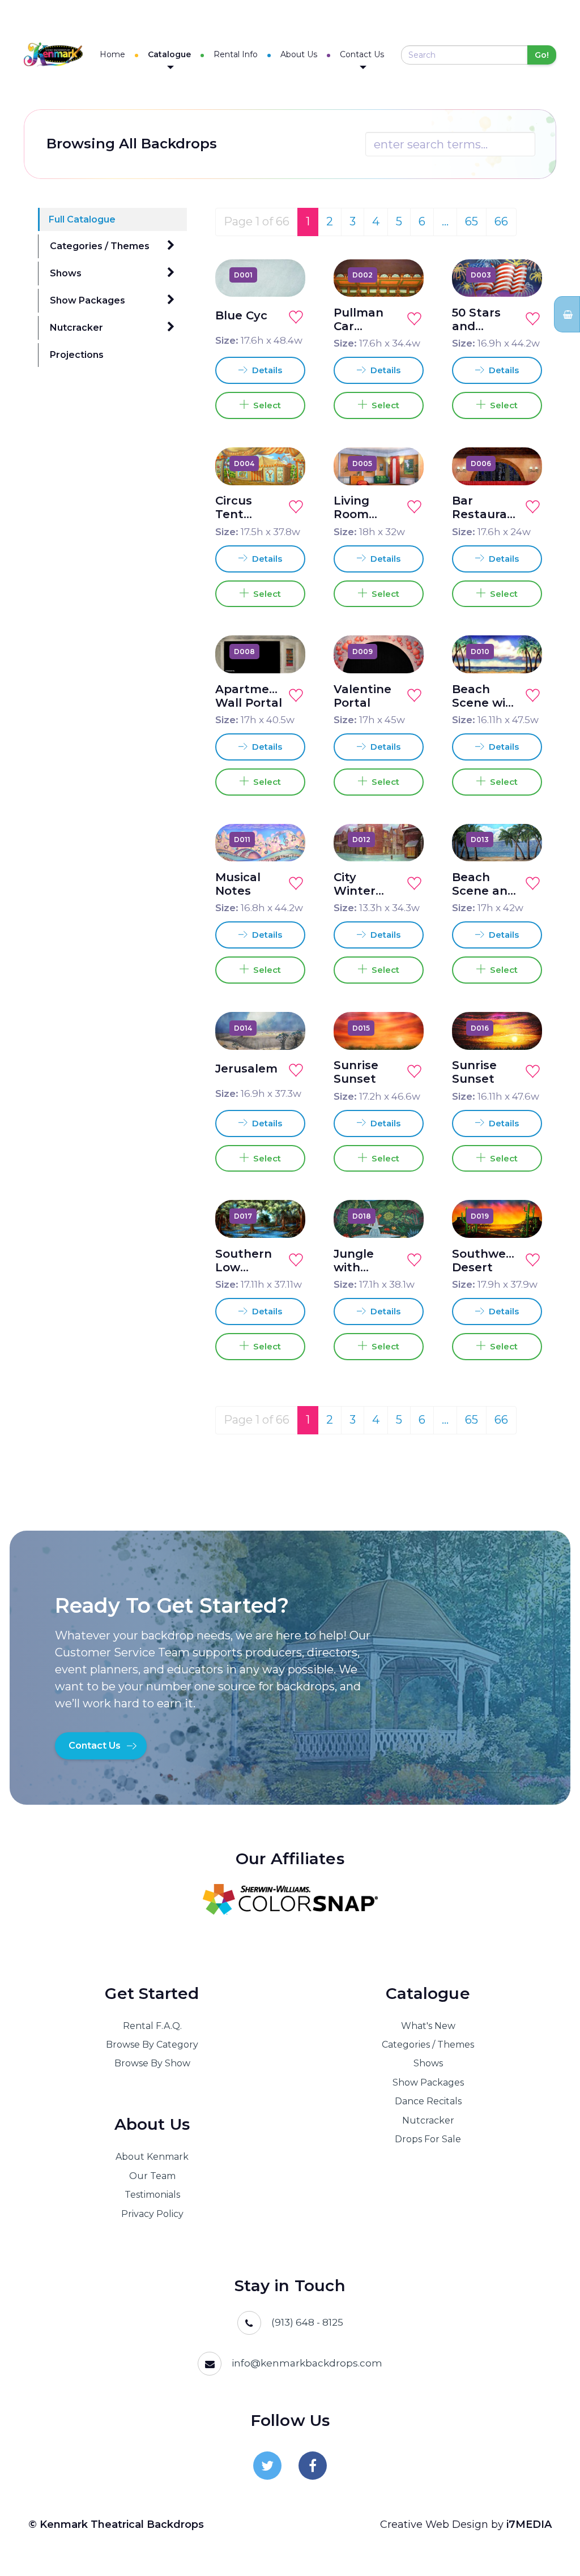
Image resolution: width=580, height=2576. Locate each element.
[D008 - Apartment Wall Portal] (284, 651)
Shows (66, 273)
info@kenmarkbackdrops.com (307, 2363)
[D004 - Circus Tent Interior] (284, 463)
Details (266, 370)
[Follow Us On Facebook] (313, 2466)
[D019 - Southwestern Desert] (521, 1216)
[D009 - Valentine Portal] (402, 651)
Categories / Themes (100, 246)
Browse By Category (152, 2045)
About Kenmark (152, 2157)
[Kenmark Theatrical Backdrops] (53, 55)
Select (265, 405)
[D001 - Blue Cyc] (284, 275)
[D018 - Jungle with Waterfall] (402, 1216)
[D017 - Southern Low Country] (284, 1216)
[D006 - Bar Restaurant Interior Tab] (521, 463)
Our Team (152, 2176)
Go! (542, 55)
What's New (428, 2026)
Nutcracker (76, 328)
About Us (299, 54)
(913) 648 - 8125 (307, 2322)
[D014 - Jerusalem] (284, 1028)
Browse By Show (152, 2063)
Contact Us (362, 54)
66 (501, 221)
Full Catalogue (82, 219)
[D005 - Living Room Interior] (402, 463)
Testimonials (152, 2195)
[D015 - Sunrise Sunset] (402, 1028)
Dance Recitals (428, 2101)
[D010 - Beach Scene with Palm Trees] (521, 651)
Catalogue (169, 54)
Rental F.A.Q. (152, 2026)
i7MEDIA (529, 2524)
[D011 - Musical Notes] (284, 839)
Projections (77, 355)
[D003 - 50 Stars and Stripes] (521, 275)
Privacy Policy (152, 2214)
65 (472, 221)
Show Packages (88, 300)
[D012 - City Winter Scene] (402, 839)
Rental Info (236, 54)
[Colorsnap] (290, 1899)
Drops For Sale (428, 2139)
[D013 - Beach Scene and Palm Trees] (521, 839)
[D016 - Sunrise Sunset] (521, 1028)
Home (112, 54)
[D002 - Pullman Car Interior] (402, 275)
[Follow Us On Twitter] (267, 2466)
